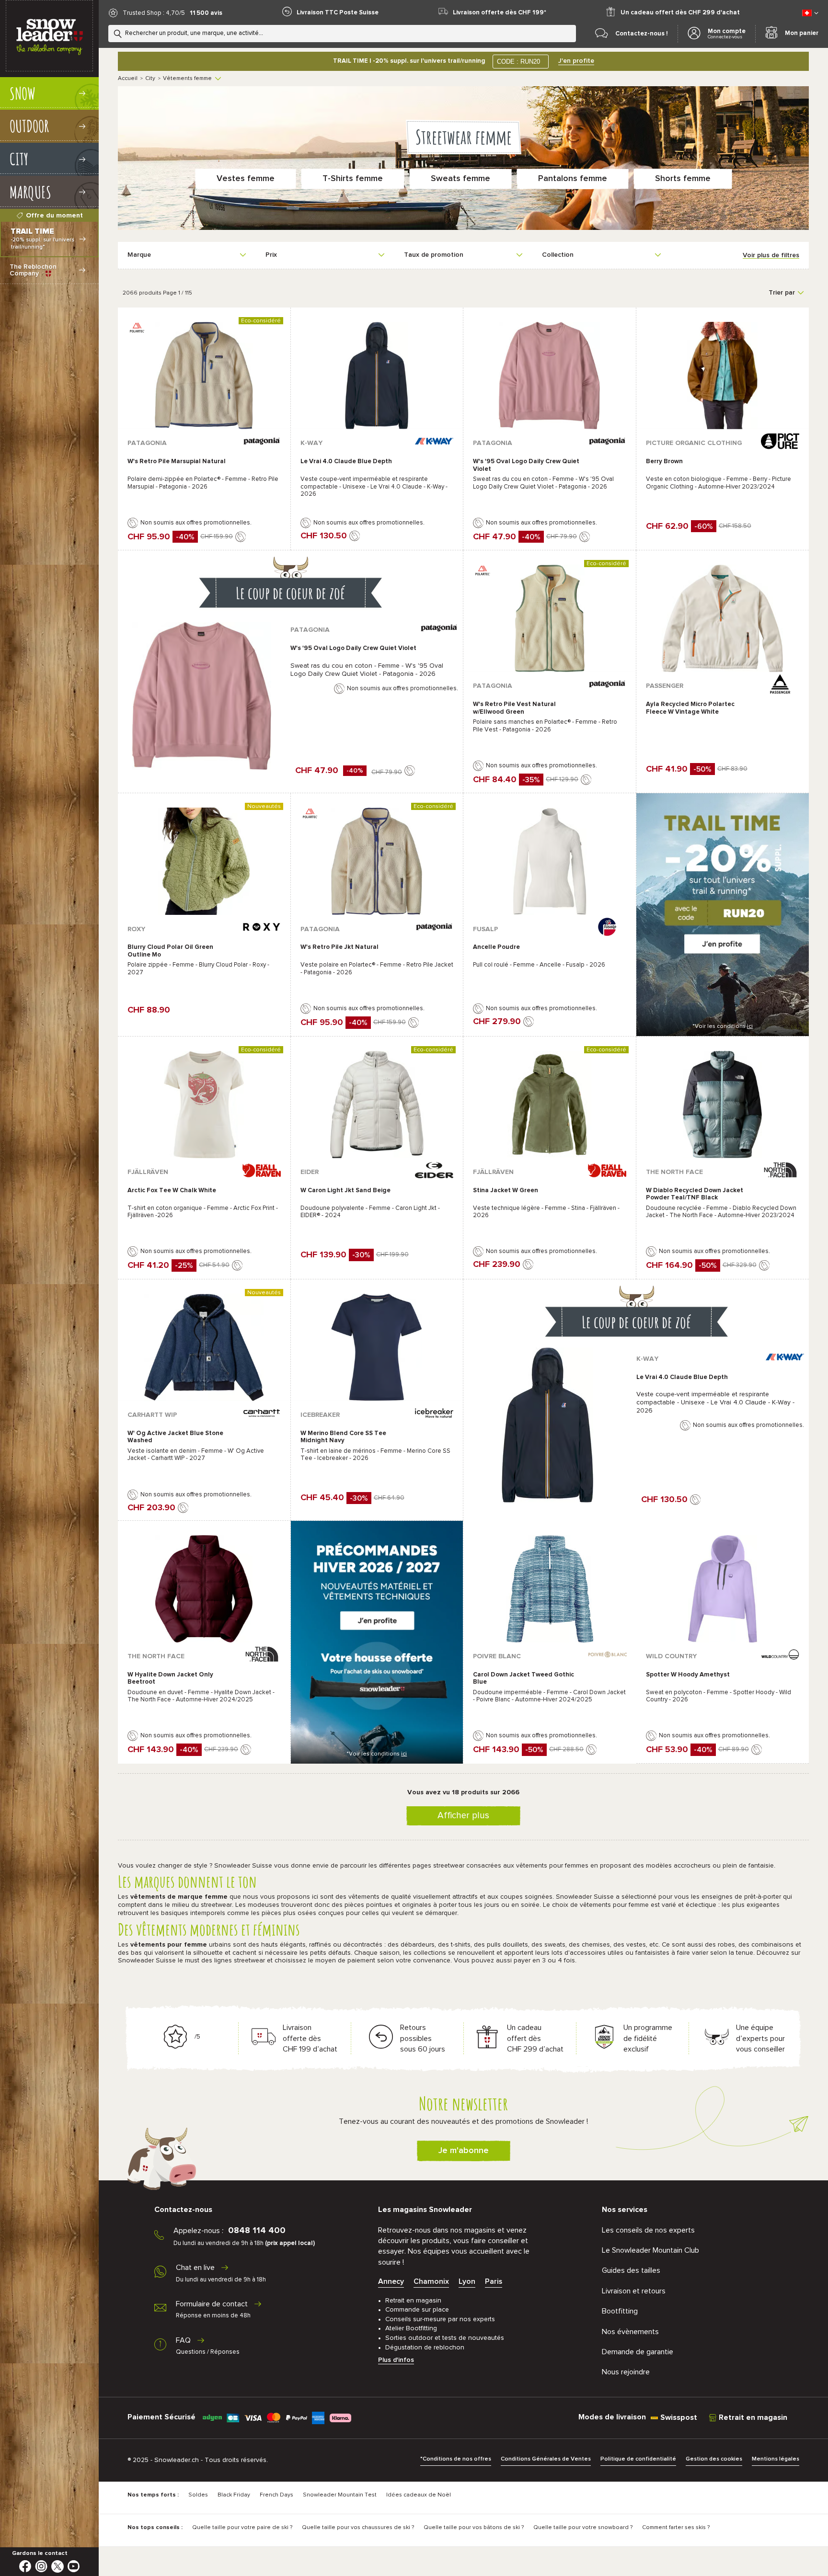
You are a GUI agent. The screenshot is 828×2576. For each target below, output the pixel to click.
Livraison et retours (634, 2291)
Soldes (198, 2495)
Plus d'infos (396, 2360)
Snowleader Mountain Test (340, 2495)
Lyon (467, 2281)
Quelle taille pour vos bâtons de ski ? (474, 2528)
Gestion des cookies (714, 2459)
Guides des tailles (631, 2270)
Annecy (391, 2281)
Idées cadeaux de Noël (419, 2495)
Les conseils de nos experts (648, 2230)
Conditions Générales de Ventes (546, 2459)
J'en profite (576, 61)
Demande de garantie (638, 2352)
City (150, 79)
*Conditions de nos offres (456, 2459)
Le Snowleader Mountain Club (650, 2250)
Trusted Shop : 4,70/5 (154, 13)
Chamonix (431, 2281)
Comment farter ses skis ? (676, 2528)
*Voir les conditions (723, 1026)
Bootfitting (620, 2311)
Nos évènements (630, 2332)
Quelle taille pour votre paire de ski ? (242, 2528)
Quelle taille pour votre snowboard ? (583, 2528)
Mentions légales (776, 2459)
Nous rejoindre (626, 2372)
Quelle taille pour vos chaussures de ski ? (358, 2528)
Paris (494, 2281)
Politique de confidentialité (638, 2459)
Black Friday (234, 2495)
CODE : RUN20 (518, 62)
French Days (276, 2495)
